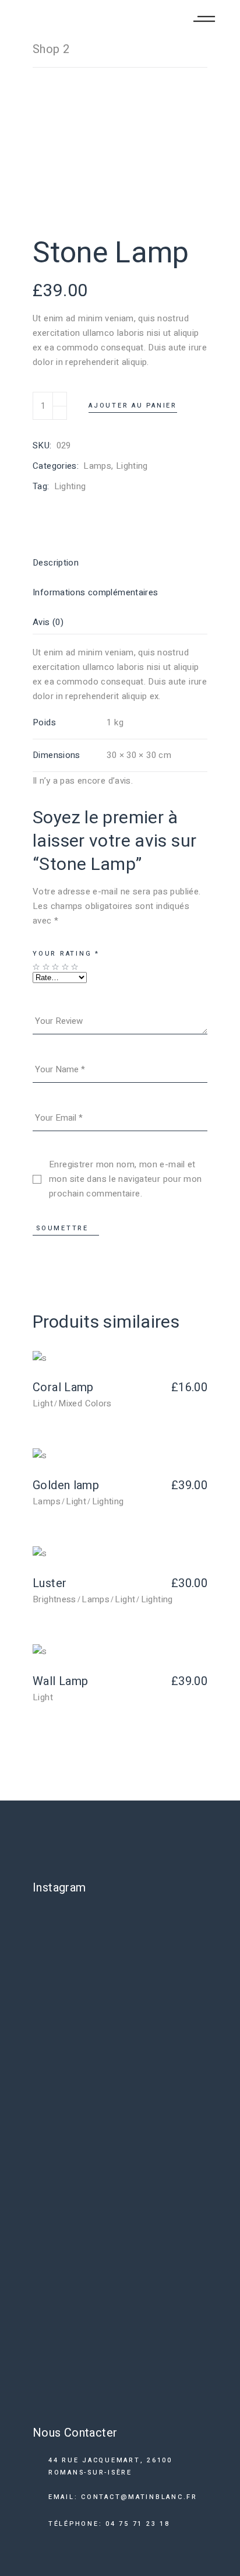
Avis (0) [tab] (48, 622)
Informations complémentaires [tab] (96, 592)
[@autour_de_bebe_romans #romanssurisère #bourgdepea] (120, 2168)
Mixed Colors (85, 1403)
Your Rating (66, 954)
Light (43, 1403)
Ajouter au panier (133, 406)
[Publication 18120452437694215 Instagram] (120, 2119)
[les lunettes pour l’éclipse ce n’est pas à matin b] (120, 1939)
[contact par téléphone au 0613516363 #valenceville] (120, 2001)
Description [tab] (56, 563)
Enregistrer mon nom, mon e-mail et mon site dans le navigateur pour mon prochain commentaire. (126, 1179)
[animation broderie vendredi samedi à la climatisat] (120, 2329)
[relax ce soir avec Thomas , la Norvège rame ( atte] (120, 2244)
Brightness (54, 1599)
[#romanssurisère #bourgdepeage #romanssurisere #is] (120, 2391)
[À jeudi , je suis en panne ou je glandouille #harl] (120, 2064)
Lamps (97, 466)
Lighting (132, 466)
